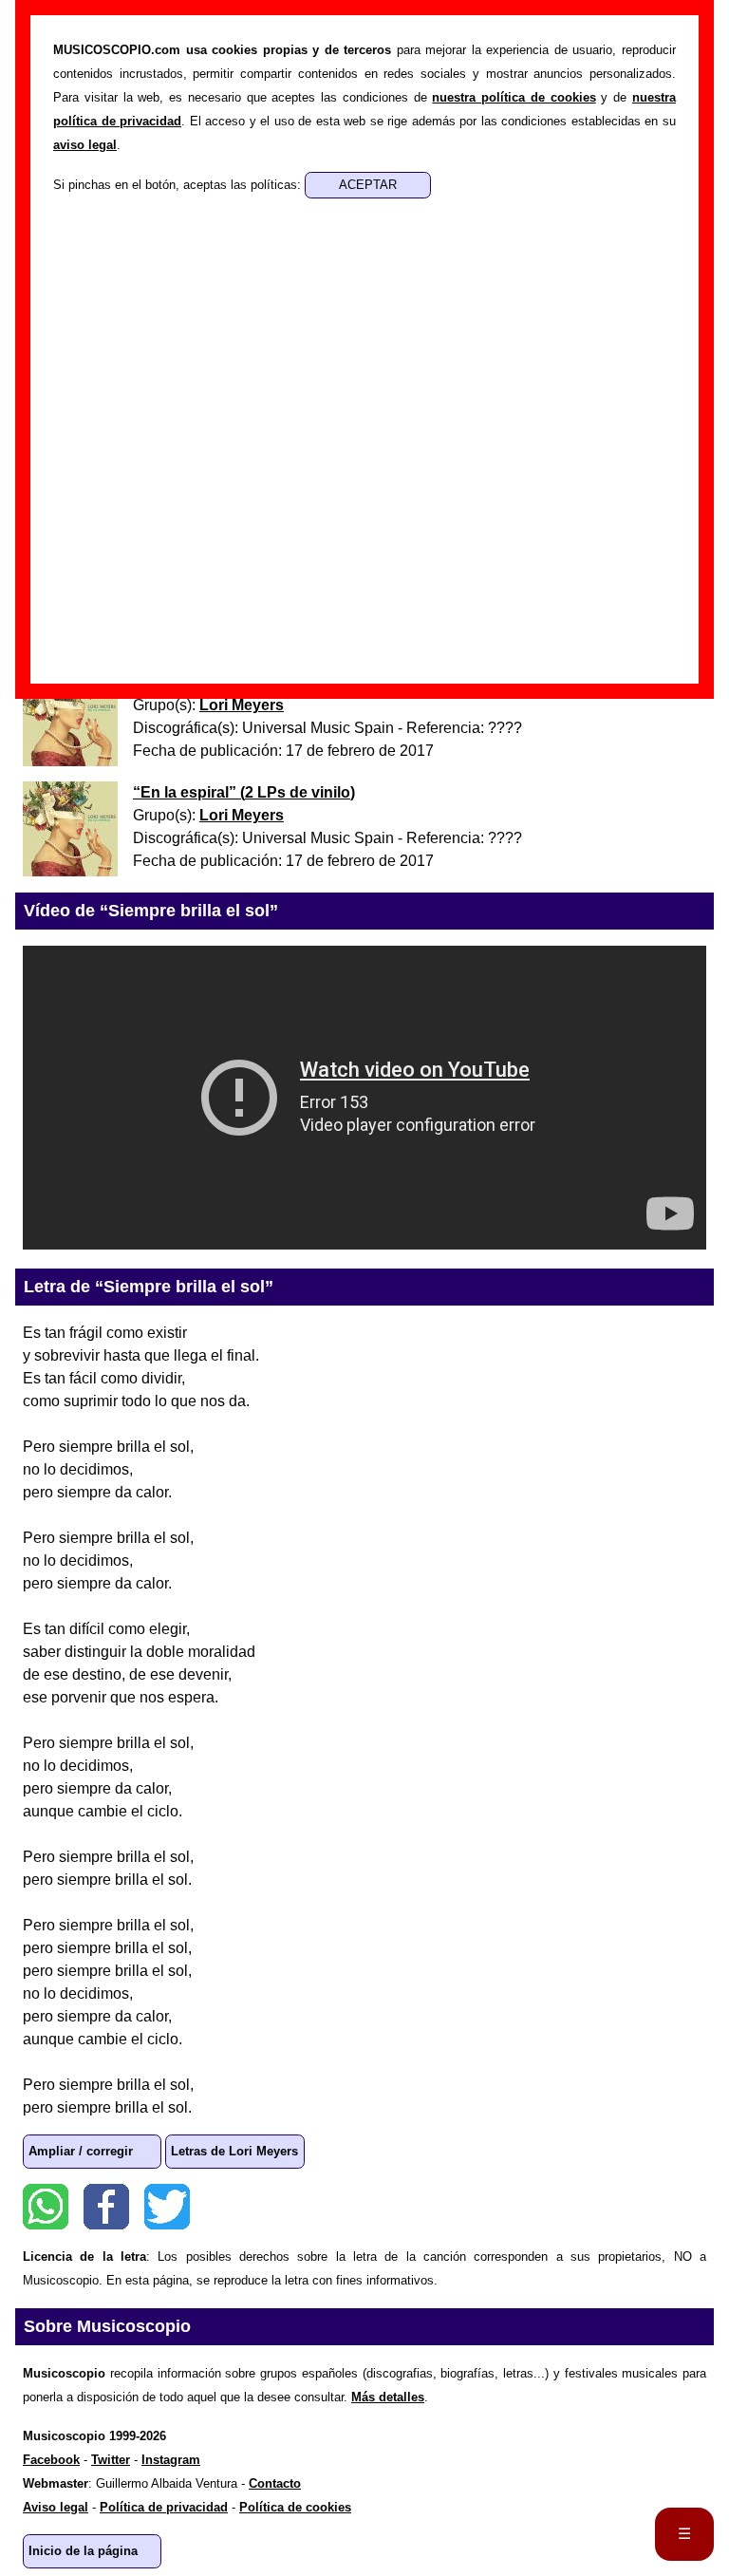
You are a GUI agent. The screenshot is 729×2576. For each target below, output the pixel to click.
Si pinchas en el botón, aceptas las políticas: (179, 185)
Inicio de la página (83, 2551)
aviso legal (85, 145)
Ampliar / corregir (81, 2151)
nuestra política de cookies (514, 97)
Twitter (167, 2207)
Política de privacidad (164, 2507)
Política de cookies (295, 2507)
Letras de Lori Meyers (234, 2151)
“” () (244, 792)
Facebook (106, 2207)
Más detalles (388, 2397)
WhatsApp (46, 2207)
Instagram (171, 2460)
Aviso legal (56, 2507)
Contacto (275, 2483)
